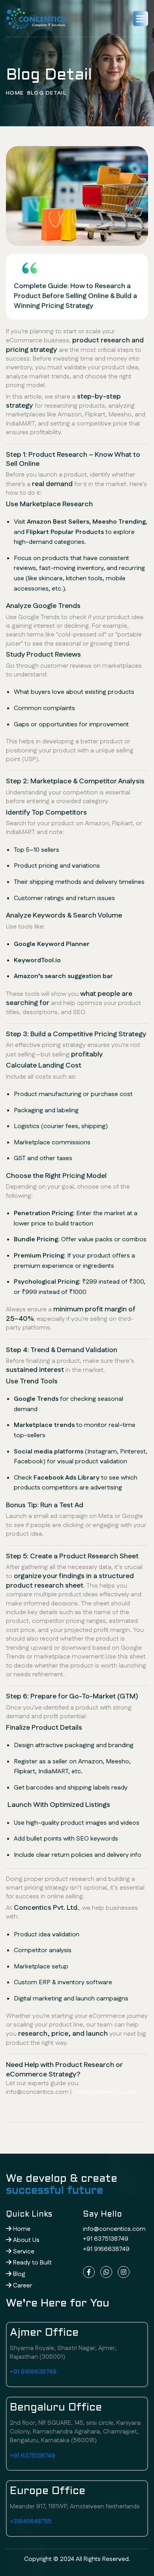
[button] (141, 19)
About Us (25, 2240)
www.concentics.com (106, 2092)
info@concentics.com (114, 2229)
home (15, 93)
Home (21, 2229)
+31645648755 (31, 2522)
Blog (18, 2274)
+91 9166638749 (106, 2249)
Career (22, 2286)
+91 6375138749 (106, 2239)
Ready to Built (32, 2263)
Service (23, 2252)
